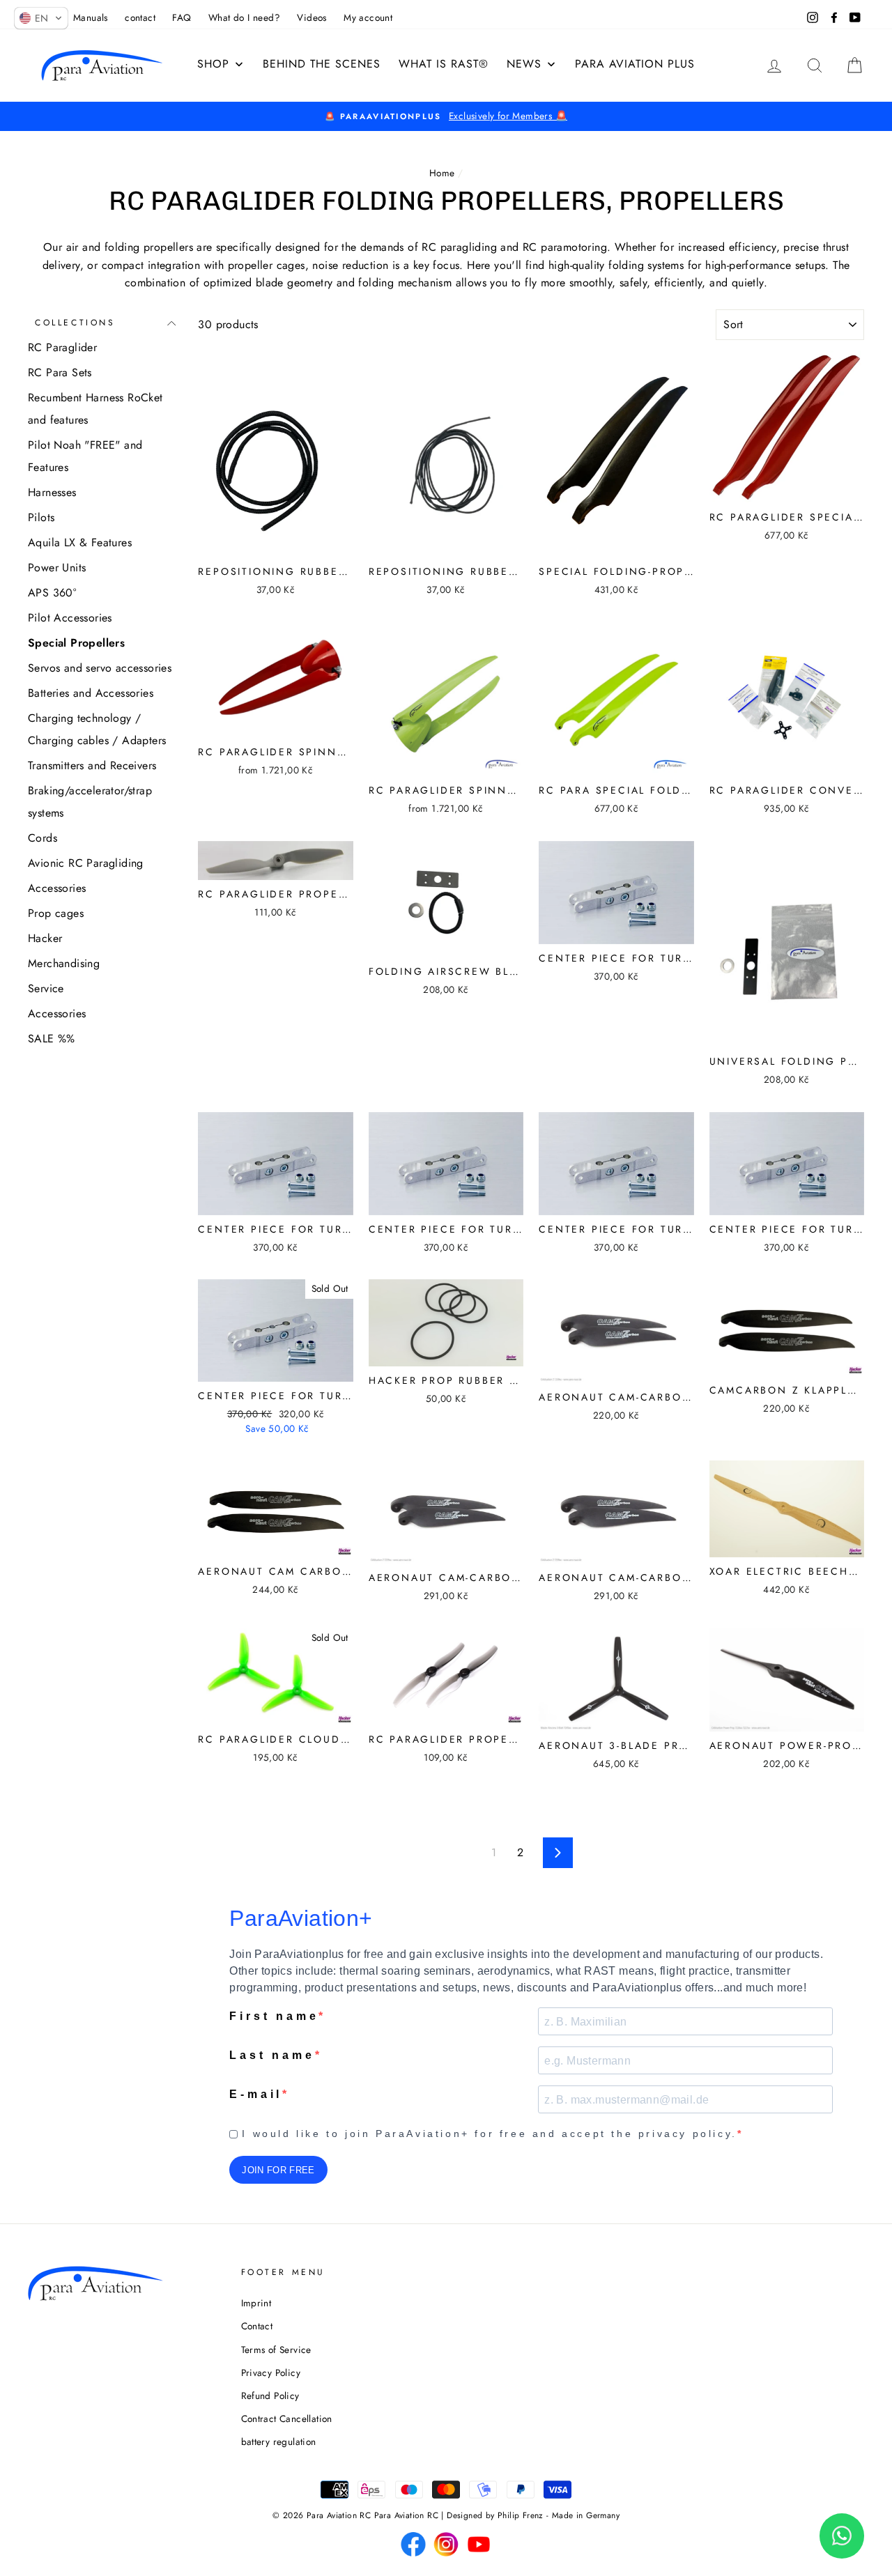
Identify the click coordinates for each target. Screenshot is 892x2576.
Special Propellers (76, 643)
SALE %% (52, 1039)
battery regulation (279, 2442)
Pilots (41, 517)
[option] (446, 116)
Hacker (45, 938)
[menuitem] (444, 64)
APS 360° (52, 593)
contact (140, 17)
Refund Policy (270, 2396)
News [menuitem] (524, 64)
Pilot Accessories (70, 618)
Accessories (57, 888)
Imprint (256, 2303)
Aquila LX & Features (80, 542)
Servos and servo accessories (100, 668)
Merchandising (64, 963)
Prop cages (56, 913)
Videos (312, 17)
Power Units (57, 568)
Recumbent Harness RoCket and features (95, 409)
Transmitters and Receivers (92, 765)
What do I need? (244, 17)
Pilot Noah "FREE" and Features (85, 456)
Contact (257, 2326)
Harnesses (52, 492)
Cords (43, 838)
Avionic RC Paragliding (86, 863)
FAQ (182, 17)
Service (46, 988)
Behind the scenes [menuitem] (322, 64)
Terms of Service (276, 2350)
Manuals (91, 17)
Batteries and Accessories (91, 693)
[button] (41, 18)
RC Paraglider (62, 347)
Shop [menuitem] (213, 64)
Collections (75, 323)
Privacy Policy (271, 2373)
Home (442, 173)
